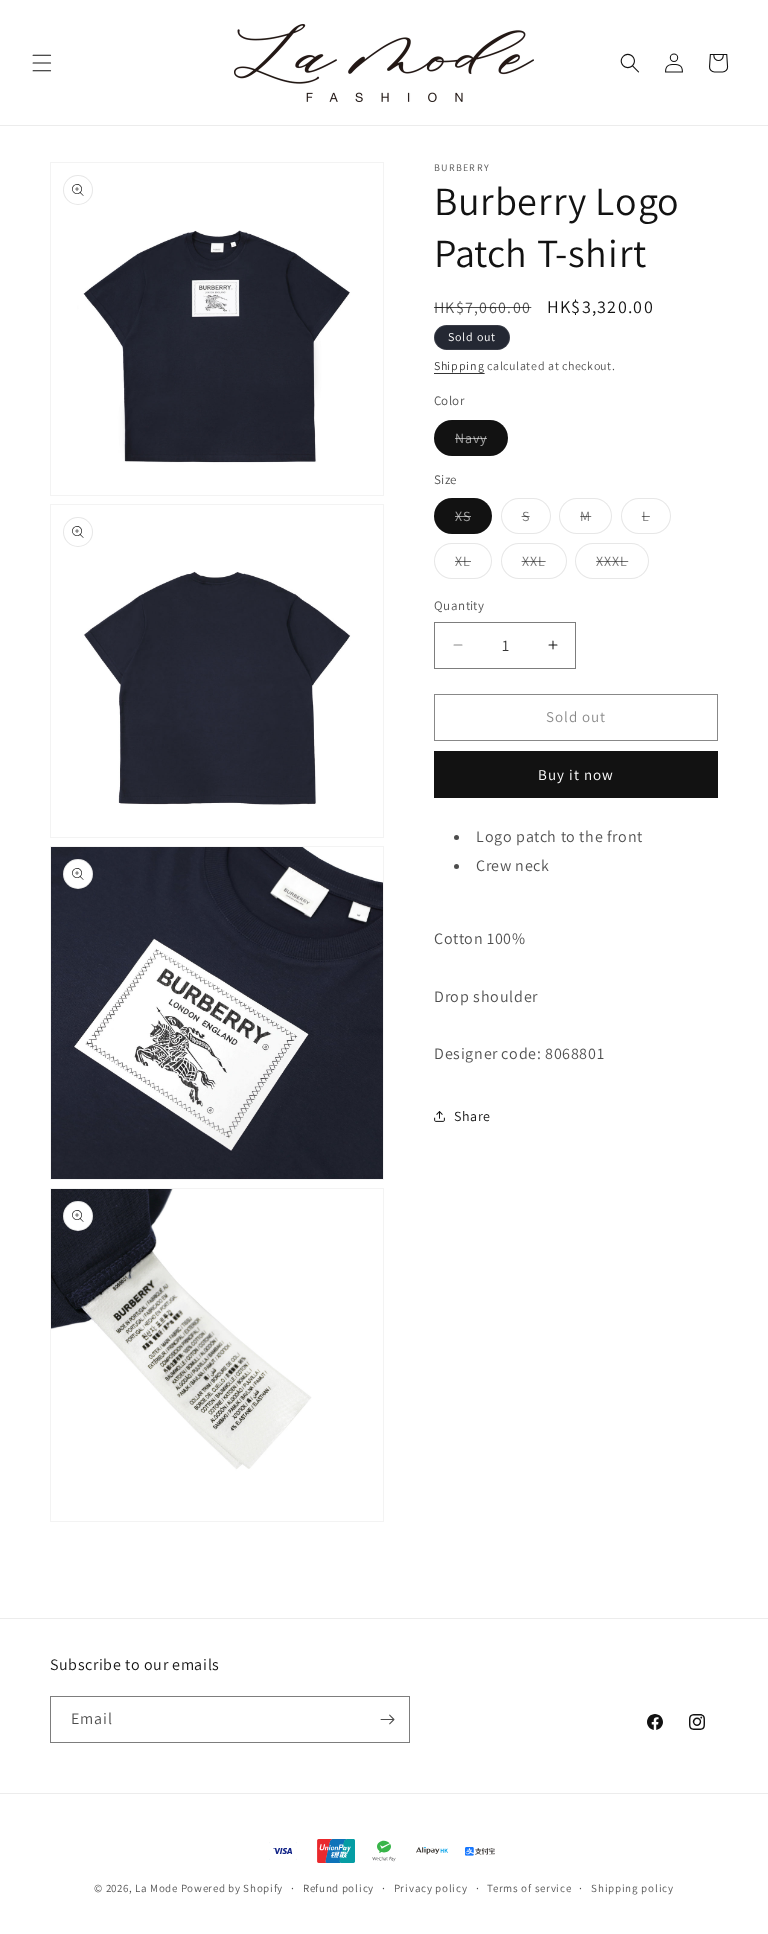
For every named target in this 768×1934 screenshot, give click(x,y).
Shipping (459, 365)
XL (473, 565)
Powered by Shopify (232, 1888)
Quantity (459, 605)
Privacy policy (431, 1888)
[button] (42, 63)
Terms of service (529, 1888)
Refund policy (338, 1888)
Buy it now (576, 774)
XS (473, 520)
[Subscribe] (387, 1719)
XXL (544, 565)
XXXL (622, 565)
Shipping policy (632, 1888)
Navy (481, 442)
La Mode (156, 1888)
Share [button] (472, 1116)
